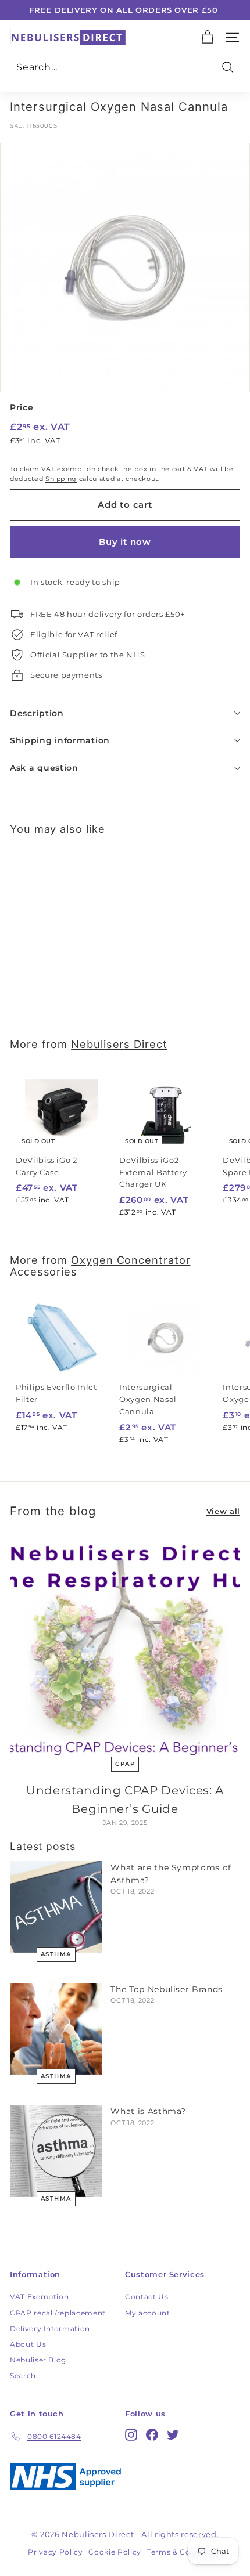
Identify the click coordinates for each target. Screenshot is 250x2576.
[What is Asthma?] (56, 2151)
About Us (28, 2344)
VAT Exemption (39, 2297)
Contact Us (147, 2297)
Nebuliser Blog (38, 2360)
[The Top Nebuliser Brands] (56, 2029)
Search (23, 2376)
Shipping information (60, 740)
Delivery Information (50, 2328)
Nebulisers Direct (119, 1044)
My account (148, 2313)
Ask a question (44, 768)
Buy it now (125, 542)
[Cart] (207, 37)
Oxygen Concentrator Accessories (100, 1266)
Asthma (56, 1954)
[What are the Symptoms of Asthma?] (56, 1907)
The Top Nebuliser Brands (167, 1989)
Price (22, 407)
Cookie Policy (115, 2552)
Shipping (61, 479)
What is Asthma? (148, 2111)
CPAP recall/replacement (58, 2313)
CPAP (125, 1764)
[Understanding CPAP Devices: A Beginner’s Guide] (125, 1648)
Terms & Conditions (185, 2552)
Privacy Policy (55, 2552)
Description (37, 713)
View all (223, 1511)
